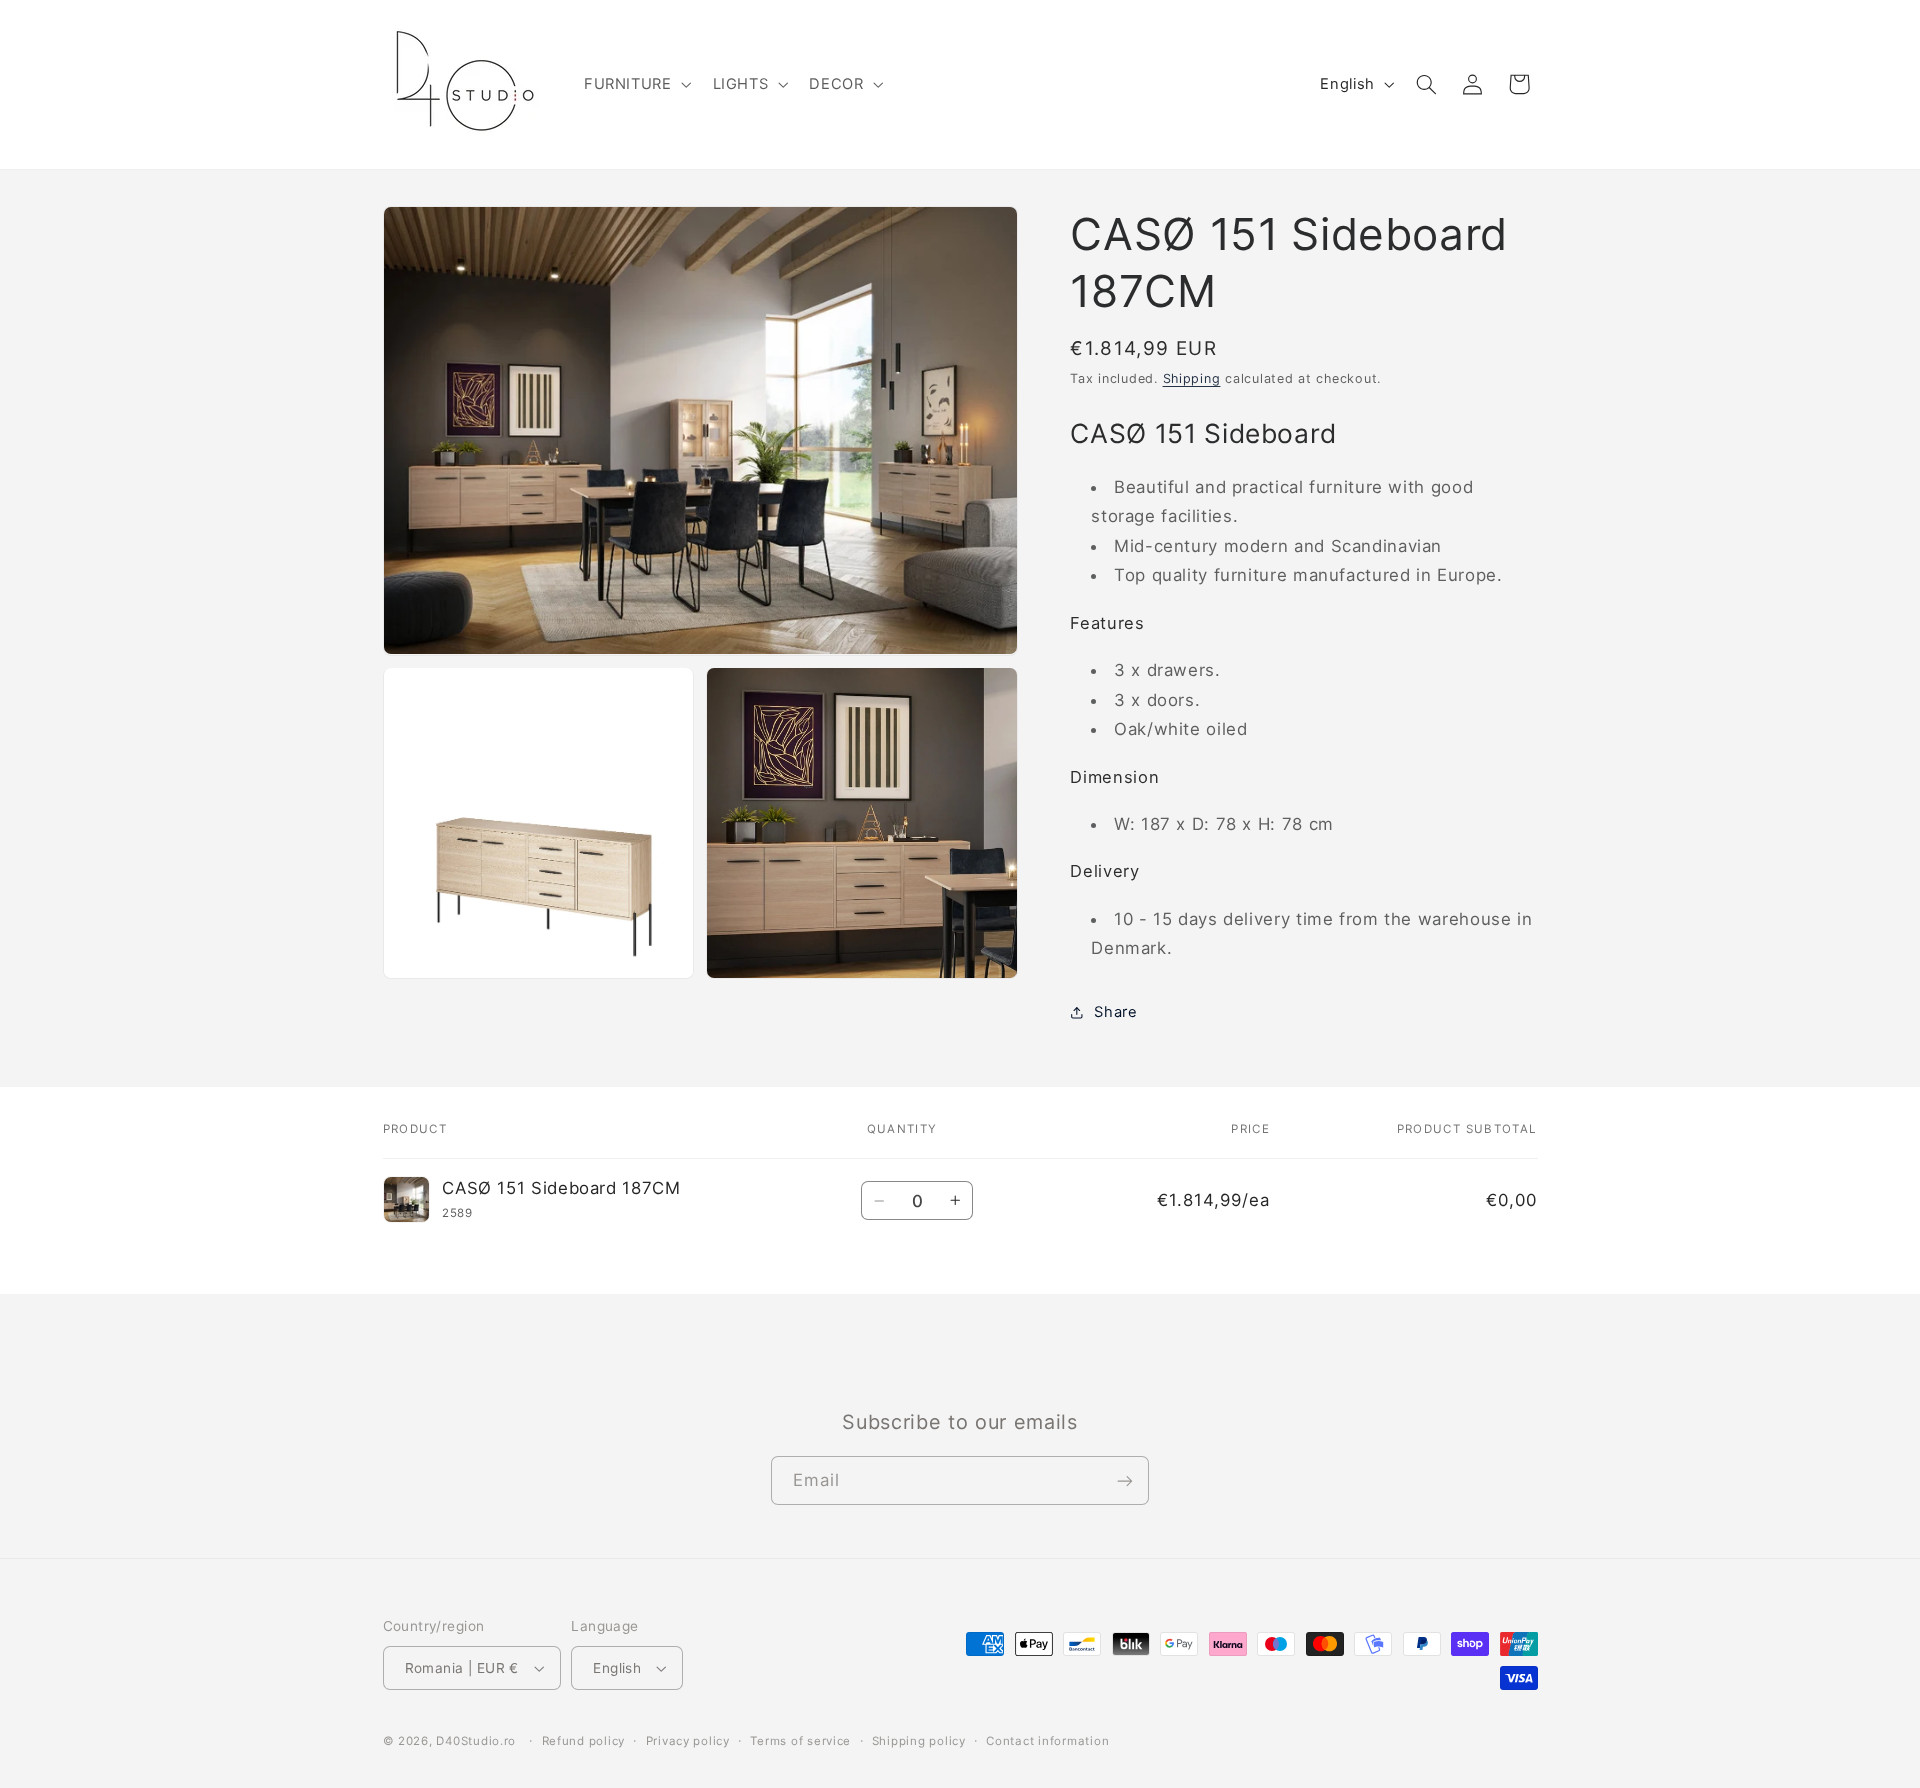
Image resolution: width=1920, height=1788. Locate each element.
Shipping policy (919, 1741)
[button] (635, 84)
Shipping (1192, 378)
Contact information (1047, 1741)
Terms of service (800, 1741)
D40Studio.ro (476, 1741)
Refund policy (584, 1741)
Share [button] (1115, 1012)
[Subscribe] (1125, 1480)
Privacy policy (688, 1741)
